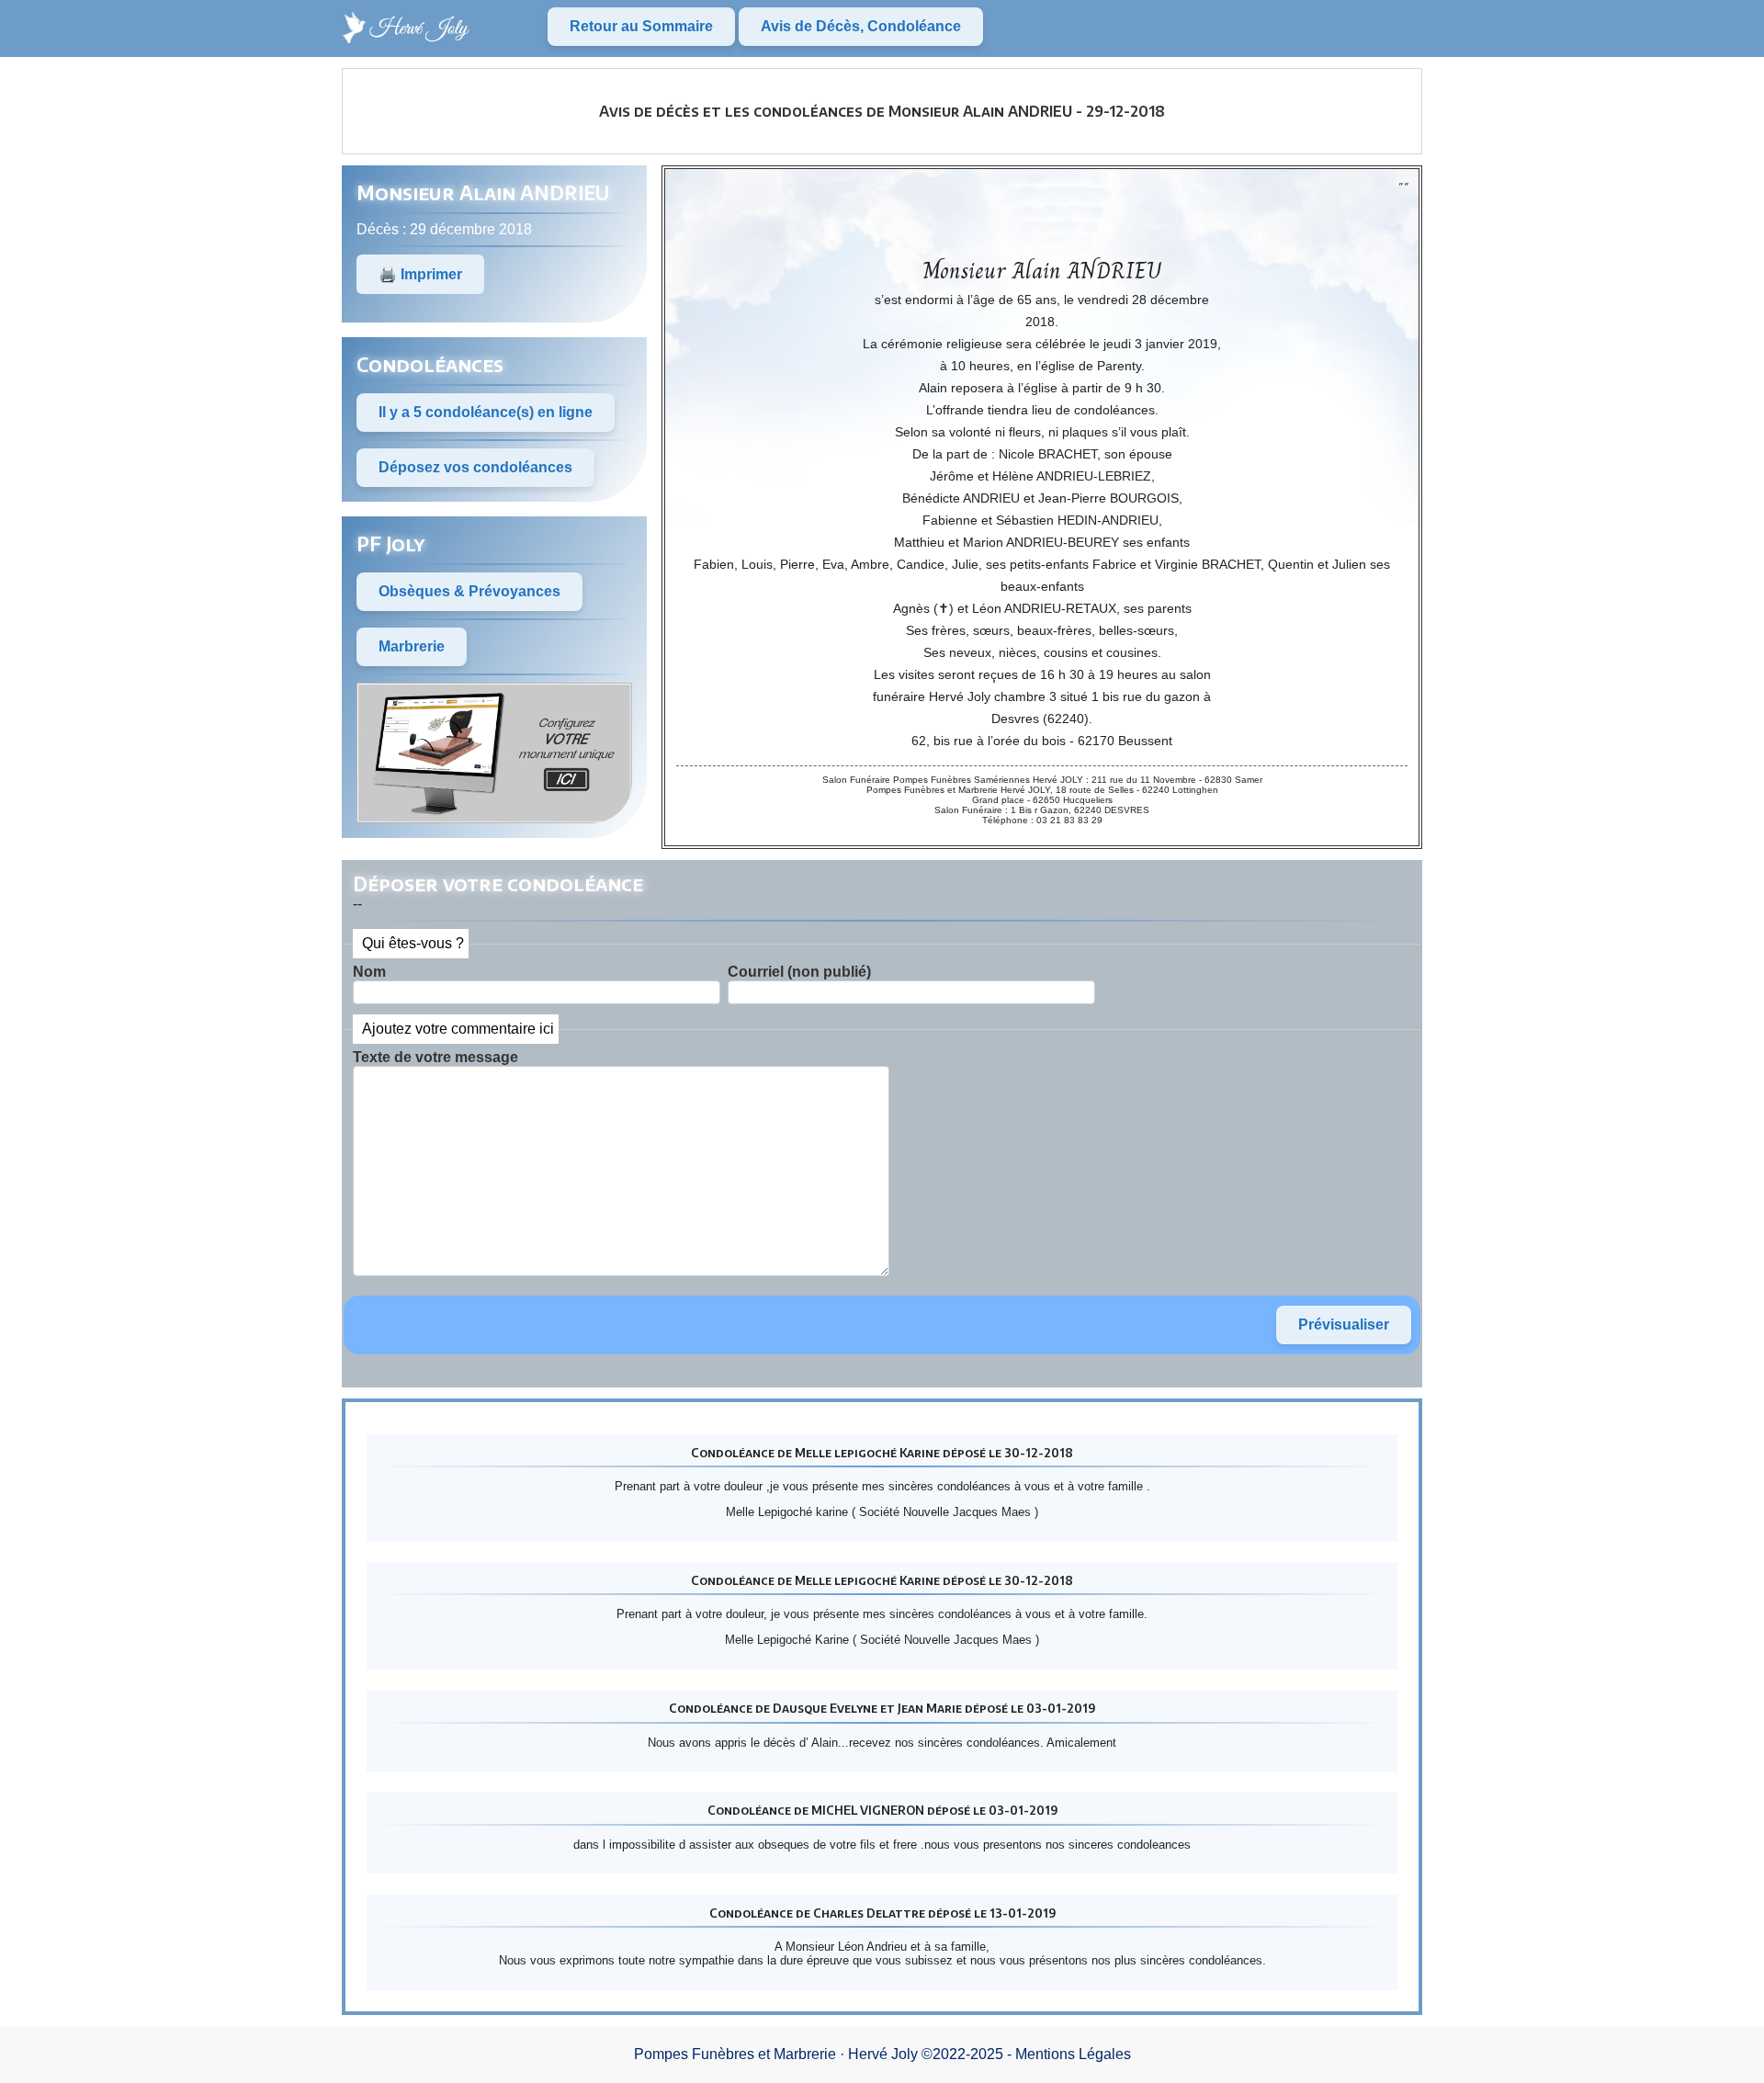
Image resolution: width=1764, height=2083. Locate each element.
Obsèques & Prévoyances (469, 591)
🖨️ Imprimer (420, 274)
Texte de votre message (435, 1057)
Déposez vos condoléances (475, 467)
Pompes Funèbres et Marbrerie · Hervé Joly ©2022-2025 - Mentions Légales (882, 2054)
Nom (369, 972)
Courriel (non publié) (799, 972)
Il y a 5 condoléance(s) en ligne (486, 412)
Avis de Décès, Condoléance (861, 26)
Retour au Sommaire (641, 26)
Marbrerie (412, 646)
